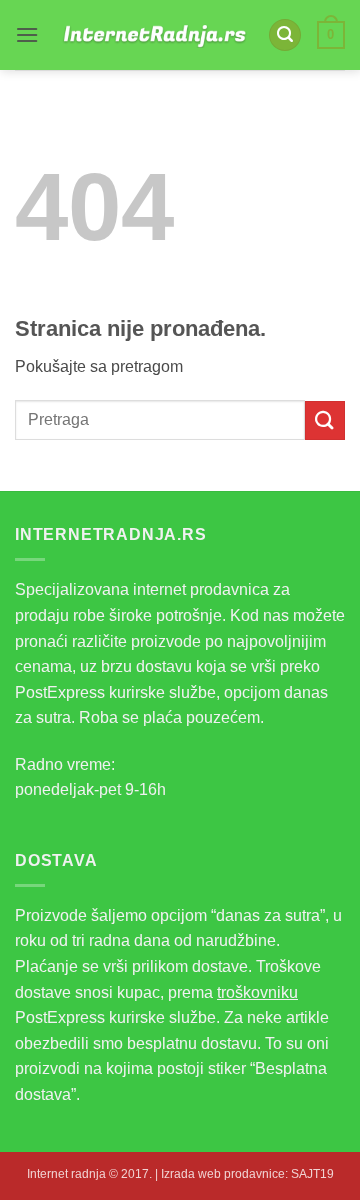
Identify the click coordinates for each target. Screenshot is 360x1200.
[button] (27, 34)
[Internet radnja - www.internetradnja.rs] (153, 34)
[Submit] (325, 420)
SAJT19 (312, 1174)
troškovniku (257, 992)
